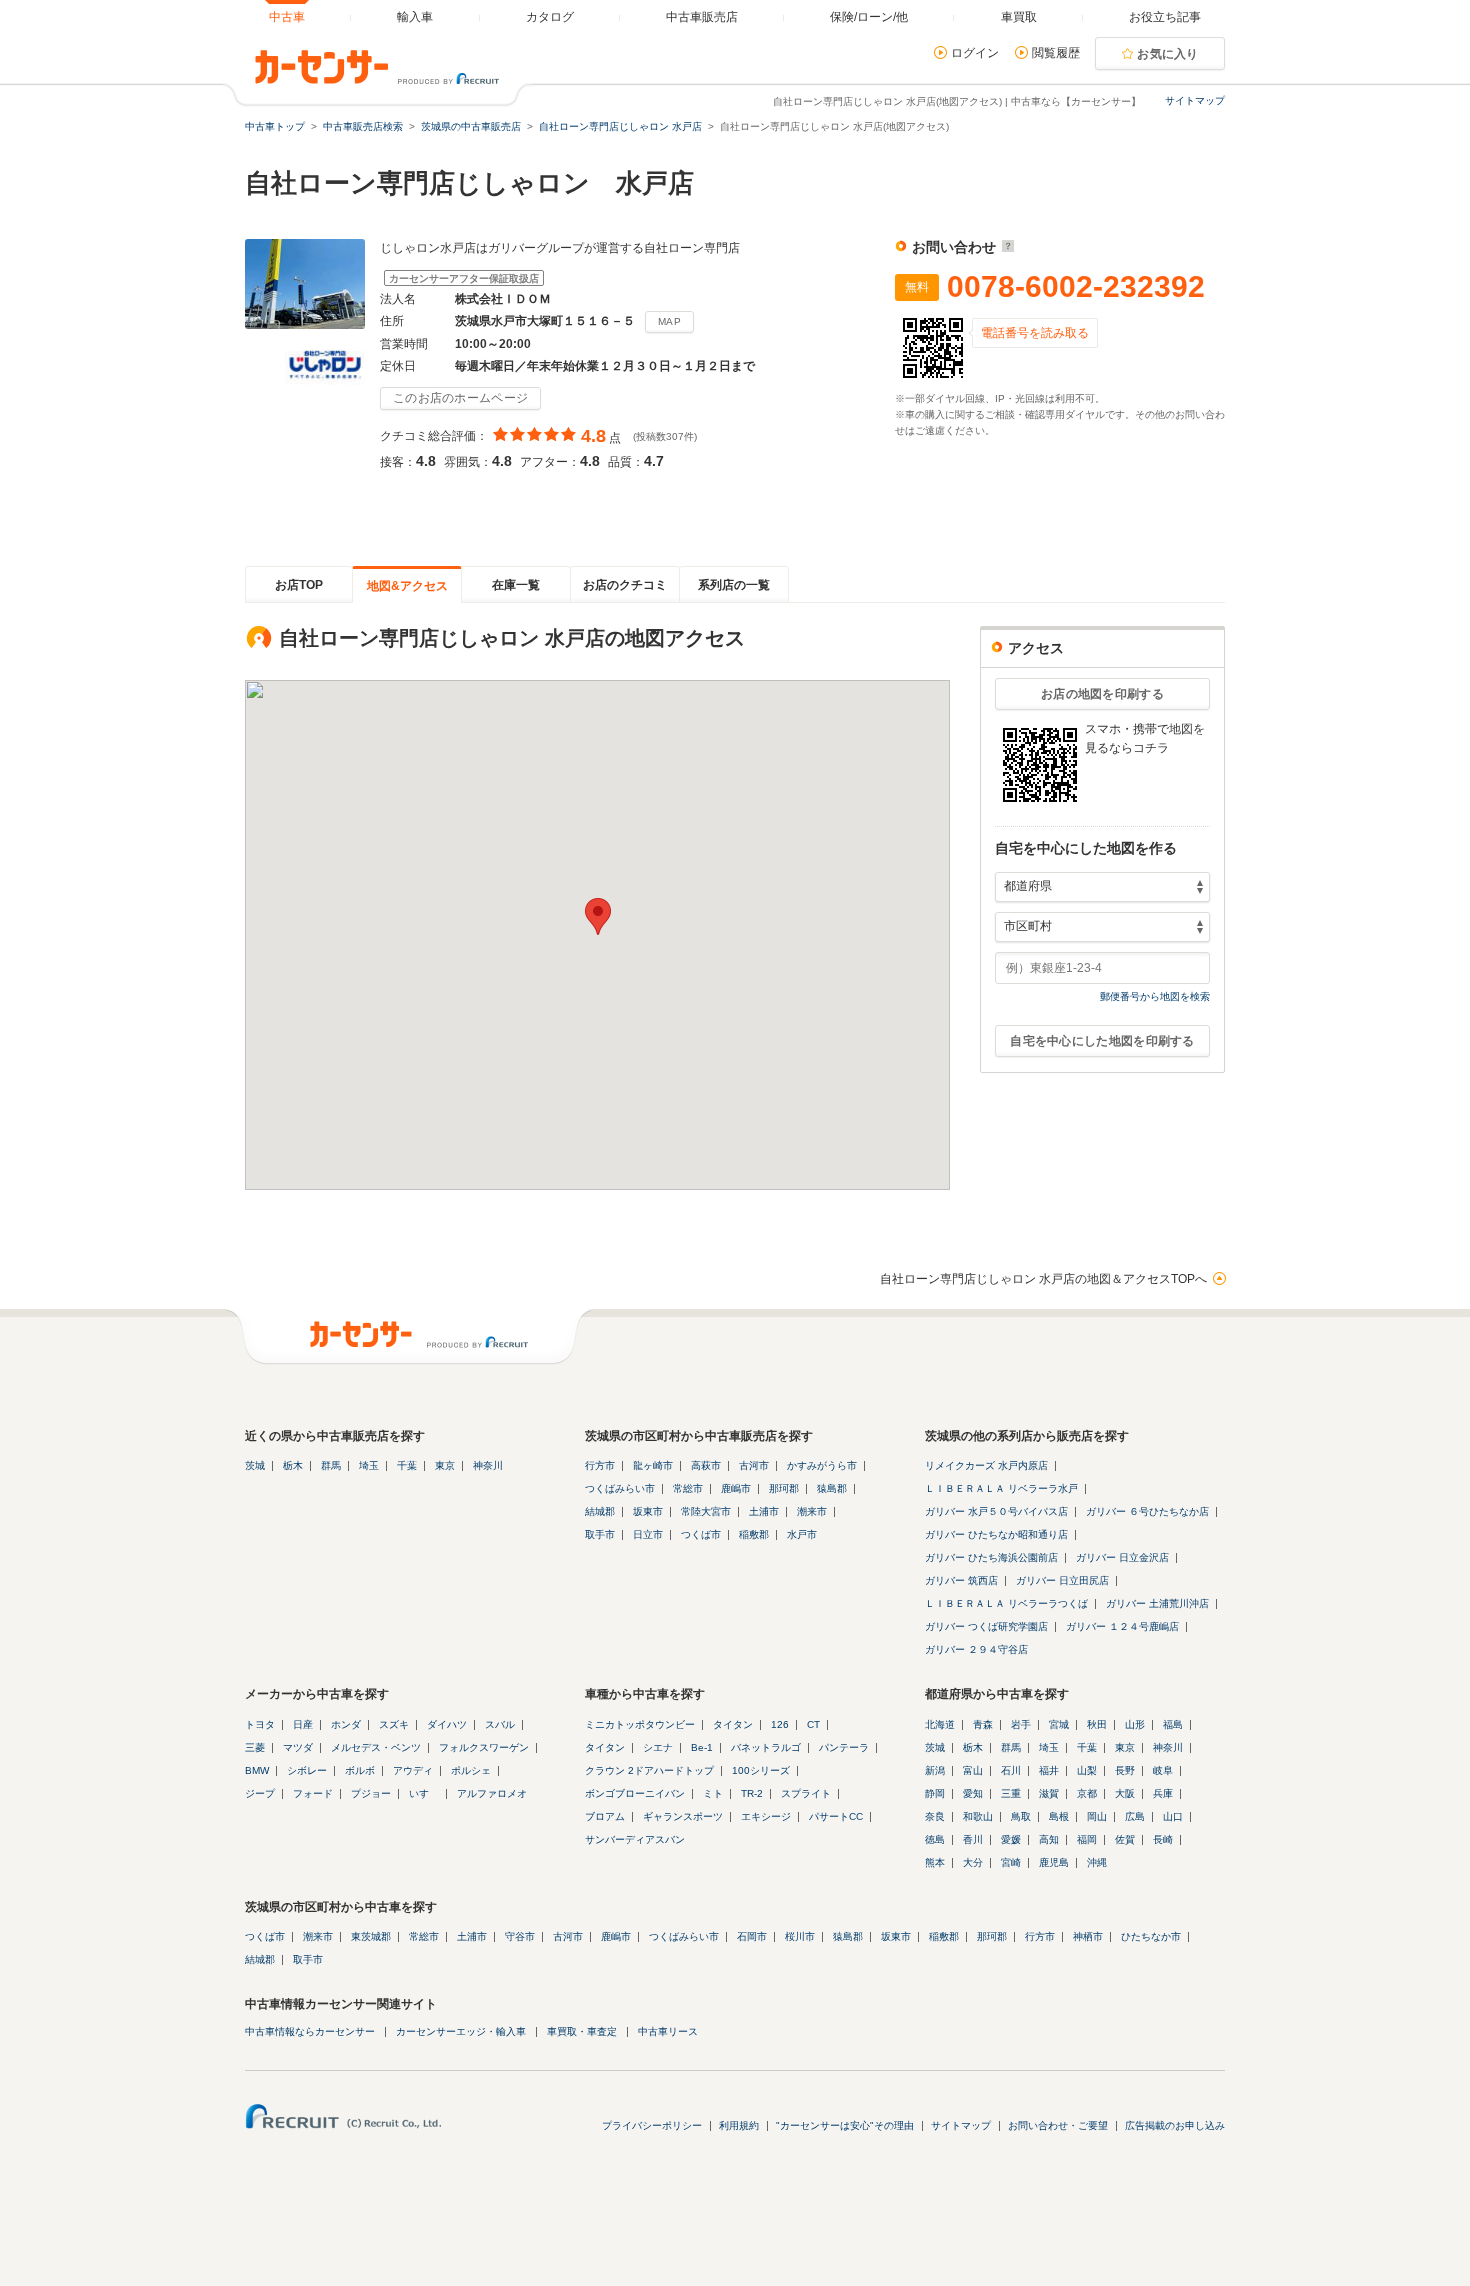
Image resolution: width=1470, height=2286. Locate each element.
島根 (1059, 1816)
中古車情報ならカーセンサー (310, 2031)
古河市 (754, 1465)
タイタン (733, 1724)
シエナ (658, 1747)
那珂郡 (784, 1488)
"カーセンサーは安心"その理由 (845, 2125)
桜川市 (800, 1936)
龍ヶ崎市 (653, 1465)
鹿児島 (1054, 1862)
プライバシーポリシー (652, 2125)
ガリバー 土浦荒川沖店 (1157, 1603)
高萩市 (706, 1465)
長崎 (1163, 1839)
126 (780, 1724)
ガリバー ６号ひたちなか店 (1147, 1511)
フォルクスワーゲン (484, 1747)
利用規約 (739, 2125)
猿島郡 (832, 1488)
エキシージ (766, 1816)
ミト (713, 1793)
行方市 (600, 1465)
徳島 (935, 1839)
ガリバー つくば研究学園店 (986, 1626)
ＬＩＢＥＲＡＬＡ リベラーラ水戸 (1001, 1488)
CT (813, 1724)
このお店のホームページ (460, 398)
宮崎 (1011, 1862)
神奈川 (488, 1465)
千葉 (407, 1465)
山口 (1173, 1816)
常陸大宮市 (706, 1511)
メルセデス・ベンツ (376, 1747)
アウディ (413, 1770)
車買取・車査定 (582, 2031)
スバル (500, 1724)
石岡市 (752, 1936)
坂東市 (648, 1511)
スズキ (394, 1724)
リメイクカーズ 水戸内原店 (986, 1465)
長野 (1125, 1770)
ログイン (975, 53)
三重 (1011, 1793)
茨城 (255, 1465)
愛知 (973, 1793)
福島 (1173, 1724)
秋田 (1097, 1724)
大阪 (1125, 1793)
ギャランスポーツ (683, 1816)
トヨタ (260, 1724)
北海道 (940, 1724)
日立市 (648, 1534)
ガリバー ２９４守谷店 (976, 1649)
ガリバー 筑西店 (961, 1580)
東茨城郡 (371, 1936)
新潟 (935, 1770)
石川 (1011, 1770)
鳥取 (1021, 1816)
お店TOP (299, 585)
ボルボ (360, 1770)
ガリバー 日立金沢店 (1122, 1557)
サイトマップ (1195, 100)
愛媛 (1011, 1839)
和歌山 (978, 1816)
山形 (1135, 1724)
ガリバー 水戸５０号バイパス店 (996, 1511)
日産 (303, 1724)
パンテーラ (844, 1747)
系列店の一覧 (734, 585)
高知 (1049, 1839)
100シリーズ (761, 1770)
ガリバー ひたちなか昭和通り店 (996, 1534)
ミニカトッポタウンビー (640, 1724)
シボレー (307, 1770)
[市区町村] (1102, 927)
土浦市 (764, 1511)
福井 (1049, 1770)
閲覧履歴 (1056, 53)
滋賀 (1049, 1793)
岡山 (1097, 1816)
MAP (669, 321)
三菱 (255, 1747)
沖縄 (1097, 1862)
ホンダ (346, 1724)
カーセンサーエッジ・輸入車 (461, 2031)
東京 (445, 1465)
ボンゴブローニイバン (635, 1793)
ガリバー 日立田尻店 (1062, 1580)
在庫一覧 (516, 585)
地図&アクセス (407, 586)
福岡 (1087, 1839)
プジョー (371, 1793)
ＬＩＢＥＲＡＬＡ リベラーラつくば (1006, 1603)
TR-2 (752, 1793)
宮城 (1059, 1724)
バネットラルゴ (766, 1747)
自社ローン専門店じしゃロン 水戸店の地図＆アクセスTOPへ (1043, 1279)
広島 (1135, 1816)
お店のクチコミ (625, 585)
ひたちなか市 (1151, 1936)
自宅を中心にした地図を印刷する (1102, 1041)
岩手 (1021, 1724)
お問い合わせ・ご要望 (1058, 2125)
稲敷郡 (754, 1534)
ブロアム (605, 1816)
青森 (983, 1724)
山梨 (1087, 1770)
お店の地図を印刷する (1102, 694)
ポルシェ (471, 1770)
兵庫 (1163, 1793)
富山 (973, 1770)
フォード (313, 1793)
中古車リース (668, 2031)
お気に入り (1168, 54)
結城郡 (600, 1511)
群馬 (331, 1465)
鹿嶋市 (736, 1488)
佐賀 (1125, 1839)
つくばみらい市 (620, 1488)
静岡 (935, 1793)
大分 (973, 1862)
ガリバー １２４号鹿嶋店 (1122, 1626)
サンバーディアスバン (635, 1839)
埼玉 (369, 1465)
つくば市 (701, 1534)
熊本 (935, 1862)
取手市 (600, 1534)
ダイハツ (447, 1724)
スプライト (806, 1793)
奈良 (935, 1816)
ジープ (260, 1793)
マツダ (298, 1747)
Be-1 (702, 1747)
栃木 (293, 1465)
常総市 (688, 1488)
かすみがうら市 (822, 1465)
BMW (257, 1770)
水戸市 (802, 1534)
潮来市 (812, 1511)
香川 (973, 1839)
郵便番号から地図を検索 (1155, 996)
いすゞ (424, 1793)
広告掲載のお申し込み (1175, 2125)
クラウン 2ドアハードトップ (649, 1770)
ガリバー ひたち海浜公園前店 (991, 1557)
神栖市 (1088, 1936)
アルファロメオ (492, 1793)
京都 (1087, 1793)
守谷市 (520, 1936)
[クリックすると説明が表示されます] (1005, 247)
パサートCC (836, 1816)
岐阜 (1163, 1770)
